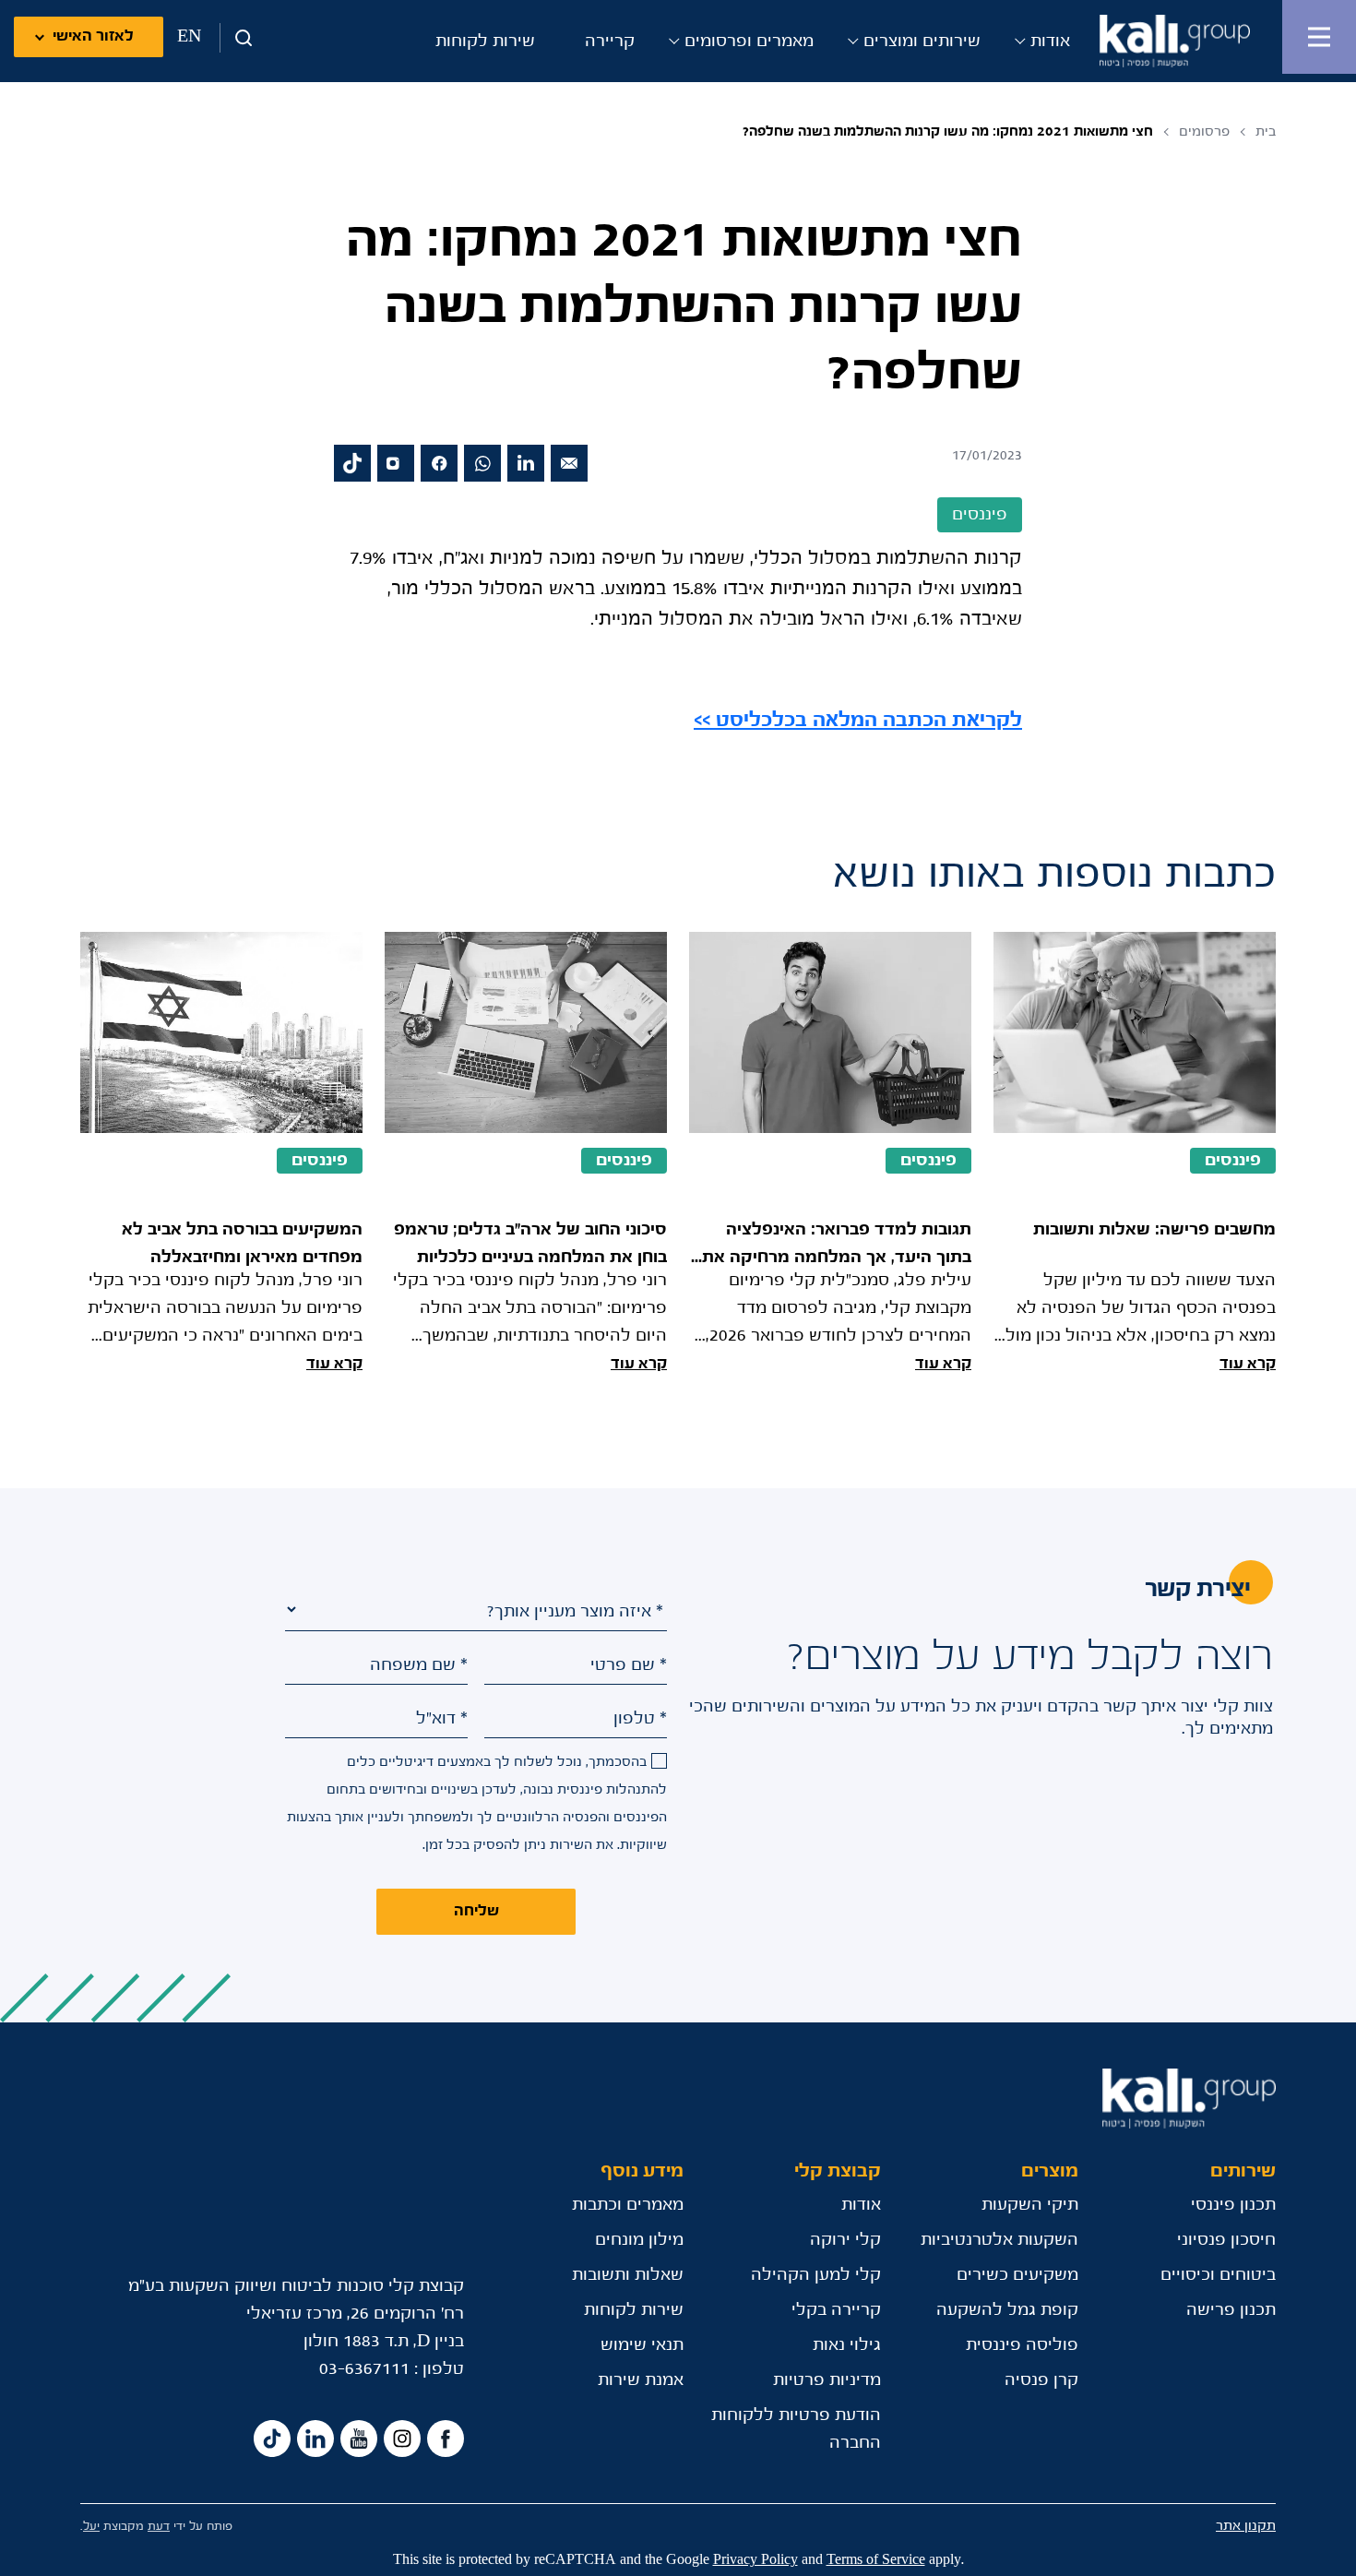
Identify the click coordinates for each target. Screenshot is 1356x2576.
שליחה (476, 1911)
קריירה (610, 42)
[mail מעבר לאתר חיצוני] (569, 463)
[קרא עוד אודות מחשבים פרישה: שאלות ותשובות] (1135, 1155)
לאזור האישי (93, 36)
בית (1266, 131)
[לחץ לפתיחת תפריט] (1319, 37)
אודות (1050, 42)
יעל (91, 2527)
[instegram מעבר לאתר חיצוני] (402, 2439)
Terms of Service (876, 2560)
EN (189, 37)
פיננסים (1233, 1161)
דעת (159, 2527)
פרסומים (1204, 131)
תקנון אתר (1246, 2526)
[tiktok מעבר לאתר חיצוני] (352, 463)
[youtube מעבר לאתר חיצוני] (359, 2439)
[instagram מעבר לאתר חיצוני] (396, 463)
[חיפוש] (237, 38)
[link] (858, 721)
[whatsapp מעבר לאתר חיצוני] (482, 463)
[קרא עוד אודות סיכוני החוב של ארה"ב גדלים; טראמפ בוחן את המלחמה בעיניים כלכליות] (526, 1155)
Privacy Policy (755, 2560)
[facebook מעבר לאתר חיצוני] (439, 463)
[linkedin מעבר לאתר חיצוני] (526, 463)
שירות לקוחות (485, 42)
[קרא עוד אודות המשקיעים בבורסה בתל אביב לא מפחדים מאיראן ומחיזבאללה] (221, 1155)
